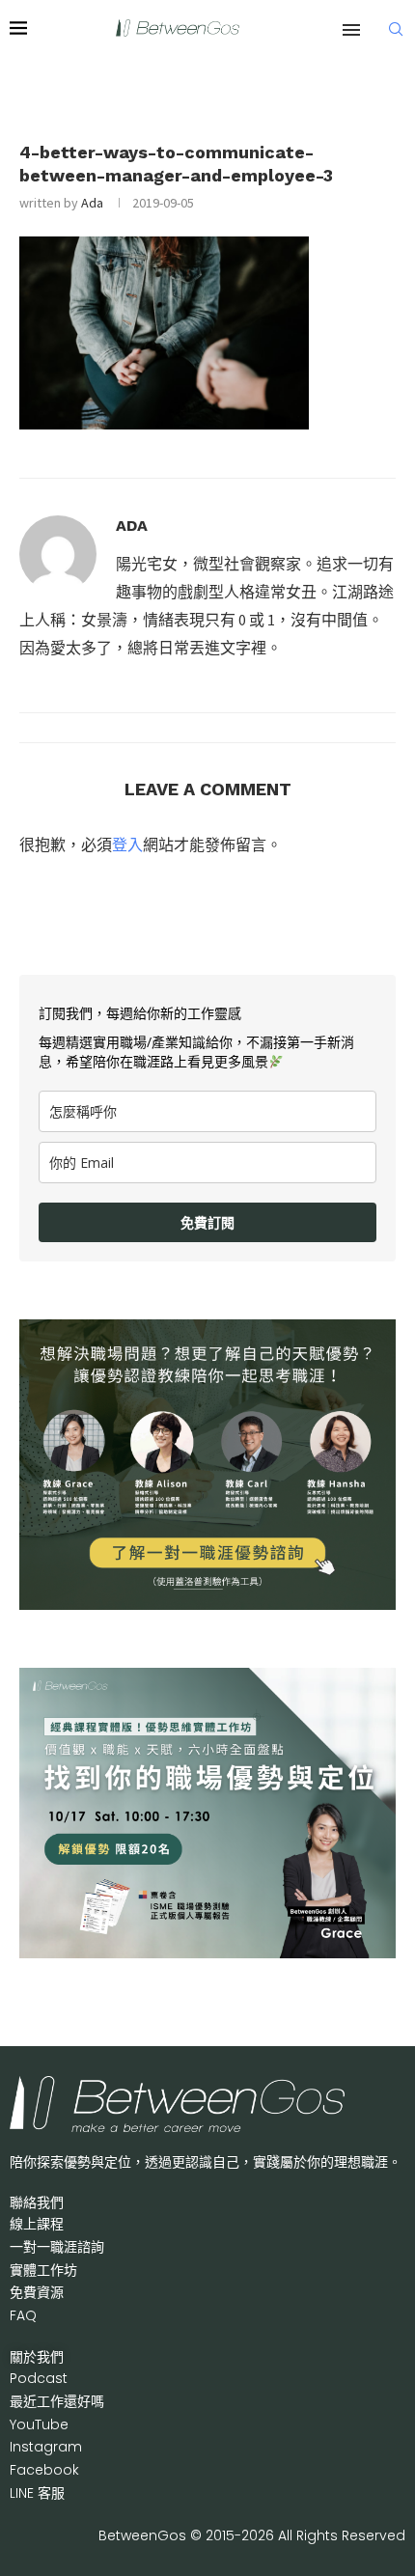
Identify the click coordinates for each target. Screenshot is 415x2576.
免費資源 (37, 2292)
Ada (92, 203)
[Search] (396, 29)
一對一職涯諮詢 (57, 2247)
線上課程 (37, 2224)
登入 (127, 845)
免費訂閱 (207, 1222)
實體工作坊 (43, 2270)
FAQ (23, 2315)
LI (37, 2493)
